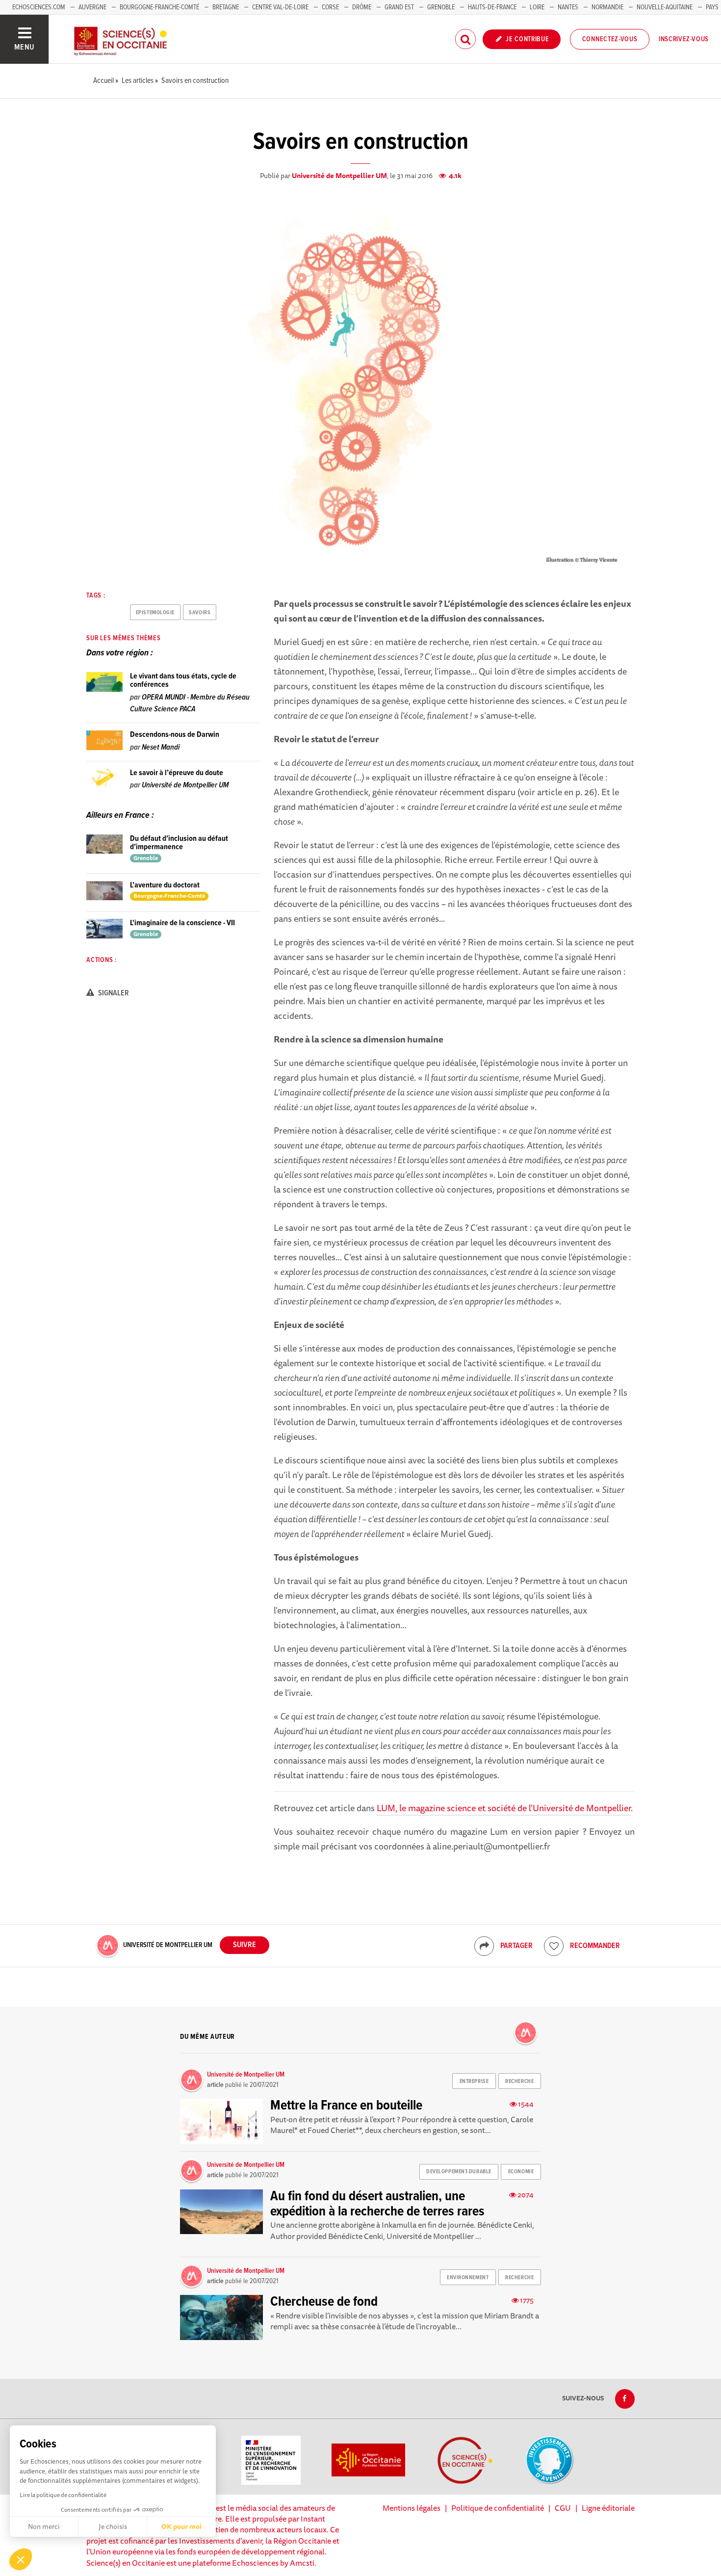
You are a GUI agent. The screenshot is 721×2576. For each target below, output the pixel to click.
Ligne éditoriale (608, 2508)
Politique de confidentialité (498, 2508)
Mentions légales (412, 2508)
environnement (468, 2278)
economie (521, 2172)
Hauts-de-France (492, 7)
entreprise (474, 2082)
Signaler (113, 993)
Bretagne (226, 7)
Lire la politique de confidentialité (63, 2495)
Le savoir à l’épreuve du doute (177, 773)
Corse (330, 7)
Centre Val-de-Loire (280, 7)
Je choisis (113, 2526)
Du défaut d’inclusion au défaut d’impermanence (179, 843)
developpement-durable (459, 2172)
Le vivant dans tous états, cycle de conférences (183, 681)
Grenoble (442, 7)
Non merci (44, 2526)
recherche (519, 2082)
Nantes (568, 7)
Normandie (607, 7)
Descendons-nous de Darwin (175, 735)
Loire (537, 7)
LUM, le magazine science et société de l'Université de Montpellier (504, 1808)
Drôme (362, 7)
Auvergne (92, 7)
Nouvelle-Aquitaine (665, 7)
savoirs (200, 613)
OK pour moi (181, 2526)
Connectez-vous (610, 39)
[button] (21, 2559)
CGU (563, 2508)
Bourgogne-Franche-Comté (159, 7)
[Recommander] (554, 1946)
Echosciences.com (39, 7)
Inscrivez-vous (684, 39)
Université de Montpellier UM (339, 176)
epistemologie (155, 613)
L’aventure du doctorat (165, 885)
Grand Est (399, 7)
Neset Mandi (161, 747)
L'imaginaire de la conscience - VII (182, 923)
